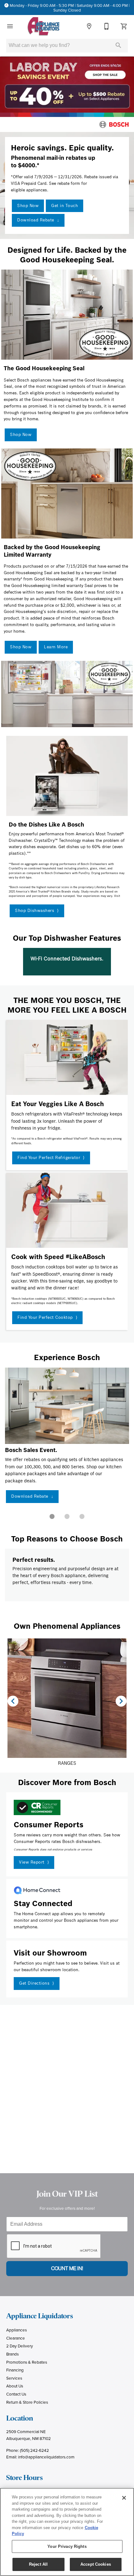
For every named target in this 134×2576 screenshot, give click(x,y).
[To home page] (43, 26)
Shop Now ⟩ (24, 1496)
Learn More (56, 647)
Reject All (38, 2564)
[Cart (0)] (124, 26)
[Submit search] (118, 45)
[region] (67, 2532)
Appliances (17, 2330)
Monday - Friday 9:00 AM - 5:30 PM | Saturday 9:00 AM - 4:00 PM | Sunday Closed (70, 8)
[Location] (89, 26)
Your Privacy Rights (67, 2546)
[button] (10, 26)
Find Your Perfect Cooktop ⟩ (47, 1317)
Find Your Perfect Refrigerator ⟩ (51, 1158)
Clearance (16, 2338)
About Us (15, 2386)
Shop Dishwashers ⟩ (37, 911)
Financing (15, 2370)
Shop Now (28, 206)
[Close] (124, 2498)
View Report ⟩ (34, 1862)
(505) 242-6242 (34, 2450)
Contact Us (16, 2394)
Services (14, 2378)
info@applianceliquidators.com (46, 2457)
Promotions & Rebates (27, 2362)
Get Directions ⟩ (37, 1983)
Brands (12, 2354)
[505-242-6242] (107, 26)
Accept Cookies (96, 2564)
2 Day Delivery (20, 2346)
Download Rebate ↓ (38, 220)
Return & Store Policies (27, 2402)
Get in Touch (65, 206)
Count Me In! (67, 2268)
